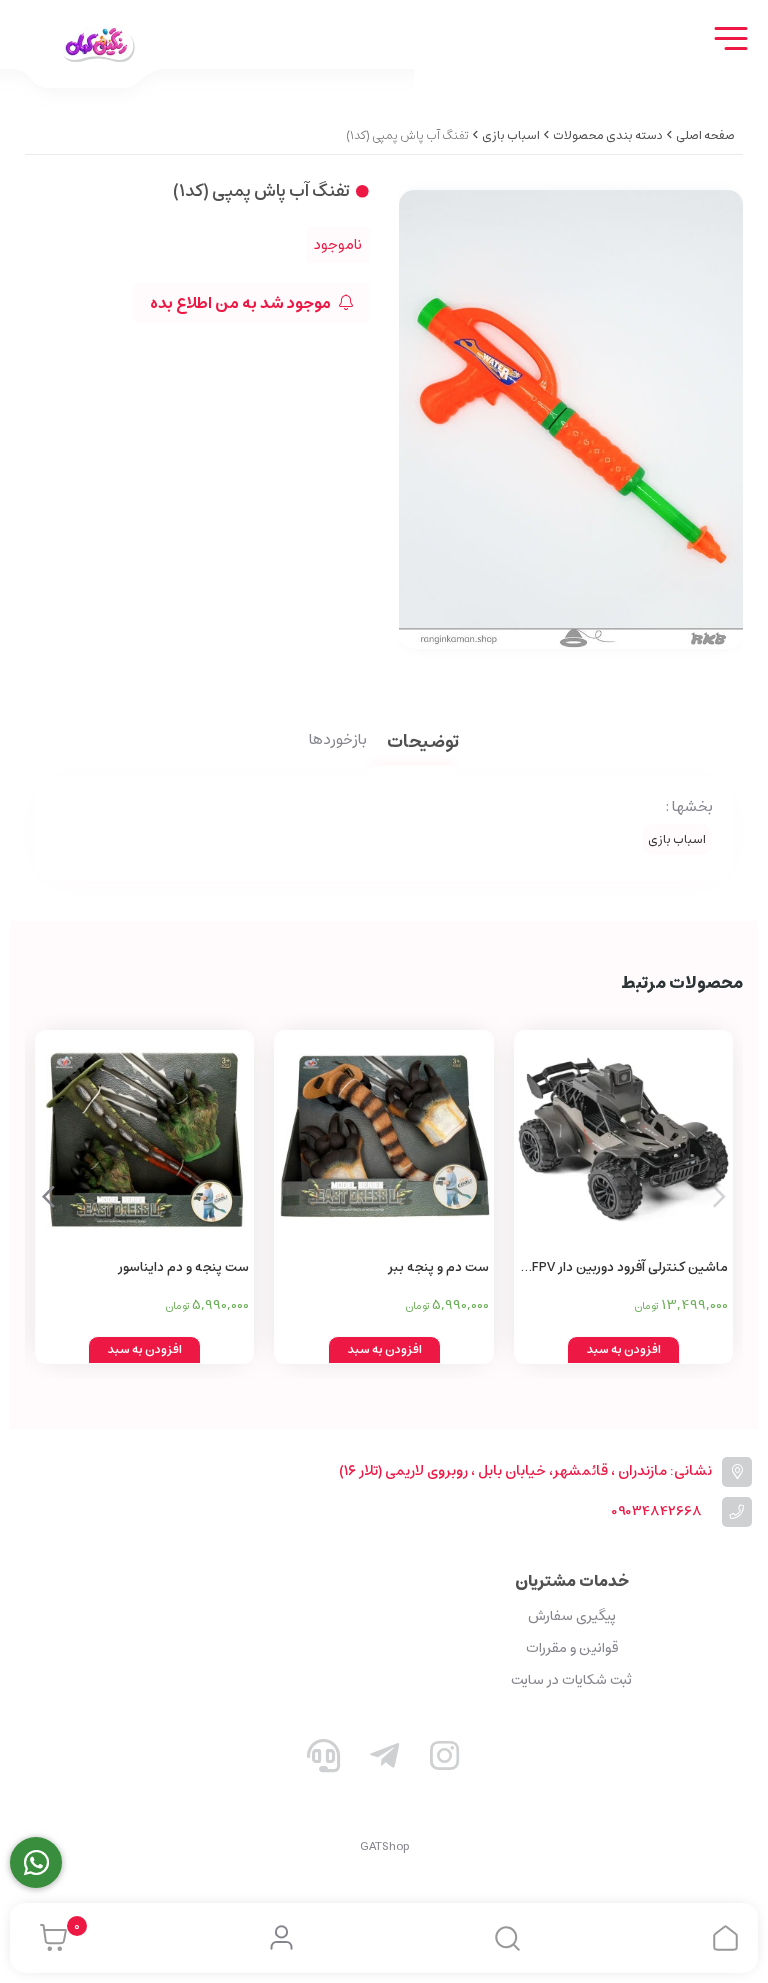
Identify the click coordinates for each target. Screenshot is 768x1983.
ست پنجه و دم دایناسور (183, 1267)
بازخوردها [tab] (338, 741)
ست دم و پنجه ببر (438, 1267)
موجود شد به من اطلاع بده (242, 303)
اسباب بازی (511, 135)
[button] (48, 1197)
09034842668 (656, 1511)
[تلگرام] (384, 1760)
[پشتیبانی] (324, 1760)
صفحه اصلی (705, 135)
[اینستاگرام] (445, 1760)
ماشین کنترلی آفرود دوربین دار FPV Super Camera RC (630, 1268)
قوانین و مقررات (572, 1648)
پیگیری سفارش (572, 1616)
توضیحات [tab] (423, 743)
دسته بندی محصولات (608, 135)
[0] (48, 1938)
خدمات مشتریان (572, 1581)
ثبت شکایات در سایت (571, 1680)
